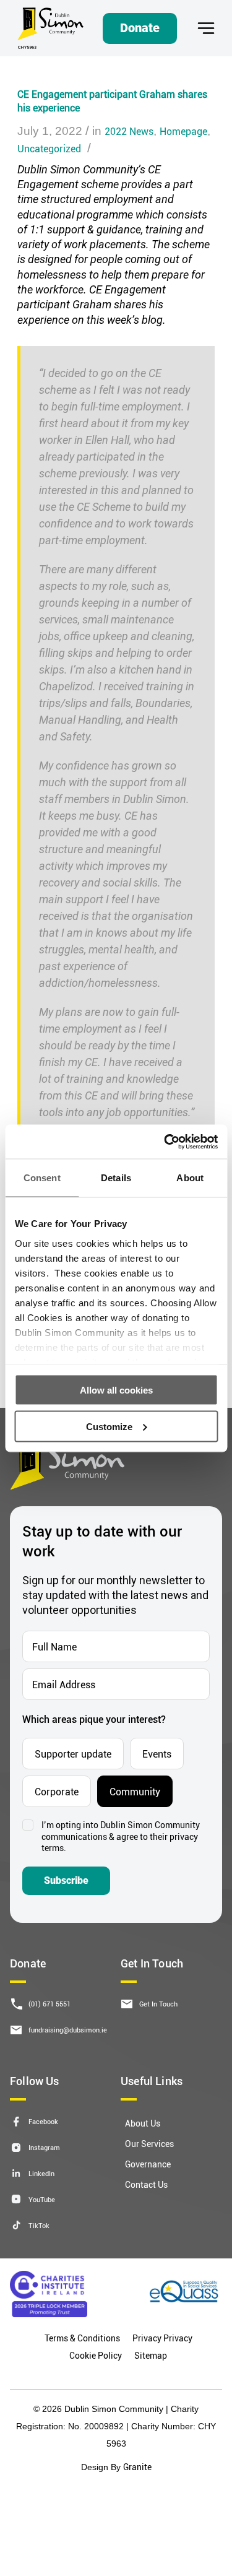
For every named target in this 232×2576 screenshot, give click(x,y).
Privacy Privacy (162, 2338)
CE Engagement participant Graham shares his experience (112, 101)
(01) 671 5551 (49, 2004)
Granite (137, 2467)
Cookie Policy (96, 2355)
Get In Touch (158, 2004)
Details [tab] (116, 1178)
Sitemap (151, 2355)
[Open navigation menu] (206, 28)
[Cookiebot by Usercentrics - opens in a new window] (165, 1142)
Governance (148, 2164)
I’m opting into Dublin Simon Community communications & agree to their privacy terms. (121, 1837)
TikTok (39, 2225)
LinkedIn (41, 2173)
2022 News (129, 131)
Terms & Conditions (82, 2338)
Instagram (44, 2147)
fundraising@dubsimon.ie (68, 2030)
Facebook (43, 2121)
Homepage (183, 131)
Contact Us (146, 2184)
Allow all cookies (116, 1390)
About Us (143, 2123)
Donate (140, 28)
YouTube (42, 2199)
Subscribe (66, 1880)
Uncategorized (49, 148)
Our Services (149, 2144)
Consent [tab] (42, 1178)
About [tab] (190, 1178)
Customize (109, 1426)
